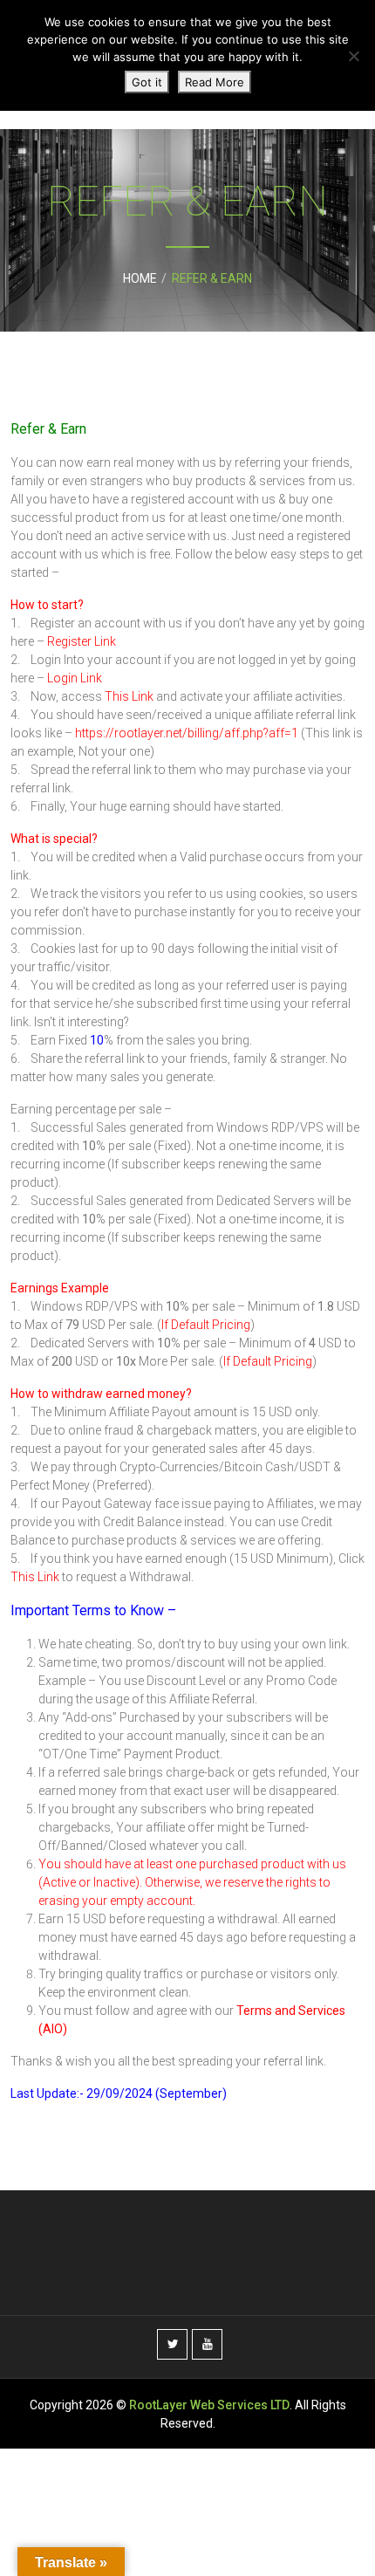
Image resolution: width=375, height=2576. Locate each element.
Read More (215, 82)
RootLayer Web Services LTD (209, 2405)
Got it (147, 82)
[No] (353, 56)
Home (140, 278)
